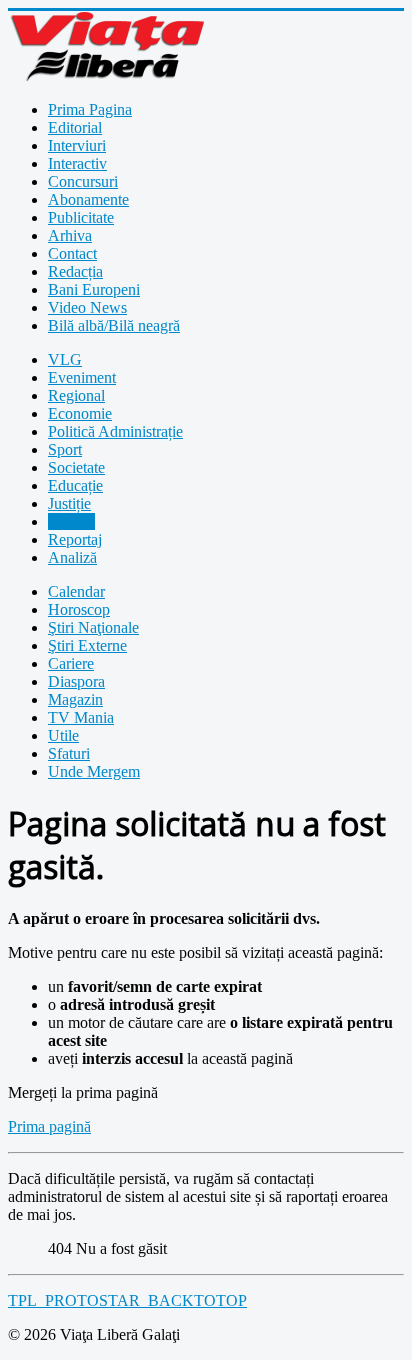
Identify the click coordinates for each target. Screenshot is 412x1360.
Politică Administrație (115, 431)
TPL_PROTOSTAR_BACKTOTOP (127, 1300)
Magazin (75, 699)
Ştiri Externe (87, 645)
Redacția (75, 271)
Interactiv (77, 163)
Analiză (72, 557)
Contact (72, 253)
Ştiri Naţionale (93, 627)
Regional (76, 395)
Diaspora (76, 681)
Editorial (75, 127)
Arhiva (70, 235)
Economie (80, 413)
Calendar (76, 591)
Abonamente (88, 199)
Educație (75, 485)
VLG (65, 359)
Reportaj (75, 539)
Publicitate (81, 217)
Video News (87, 307)
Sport (65, 449)
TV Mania (81, 717)
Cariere (71, 663)
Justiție (69, 503)
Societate (76, 467)
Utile (63, 735)
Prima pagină (49, 1126)
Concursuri (83, 181)
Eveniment (82, 377)
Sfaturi (69, 753)
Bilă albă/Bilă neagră (114, 325)
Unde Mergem (94, 771)
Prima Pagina (90, 109)
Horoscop (79, 609)
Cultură (71, 521)
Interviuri (77, 145)
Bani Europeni (94, 289)
